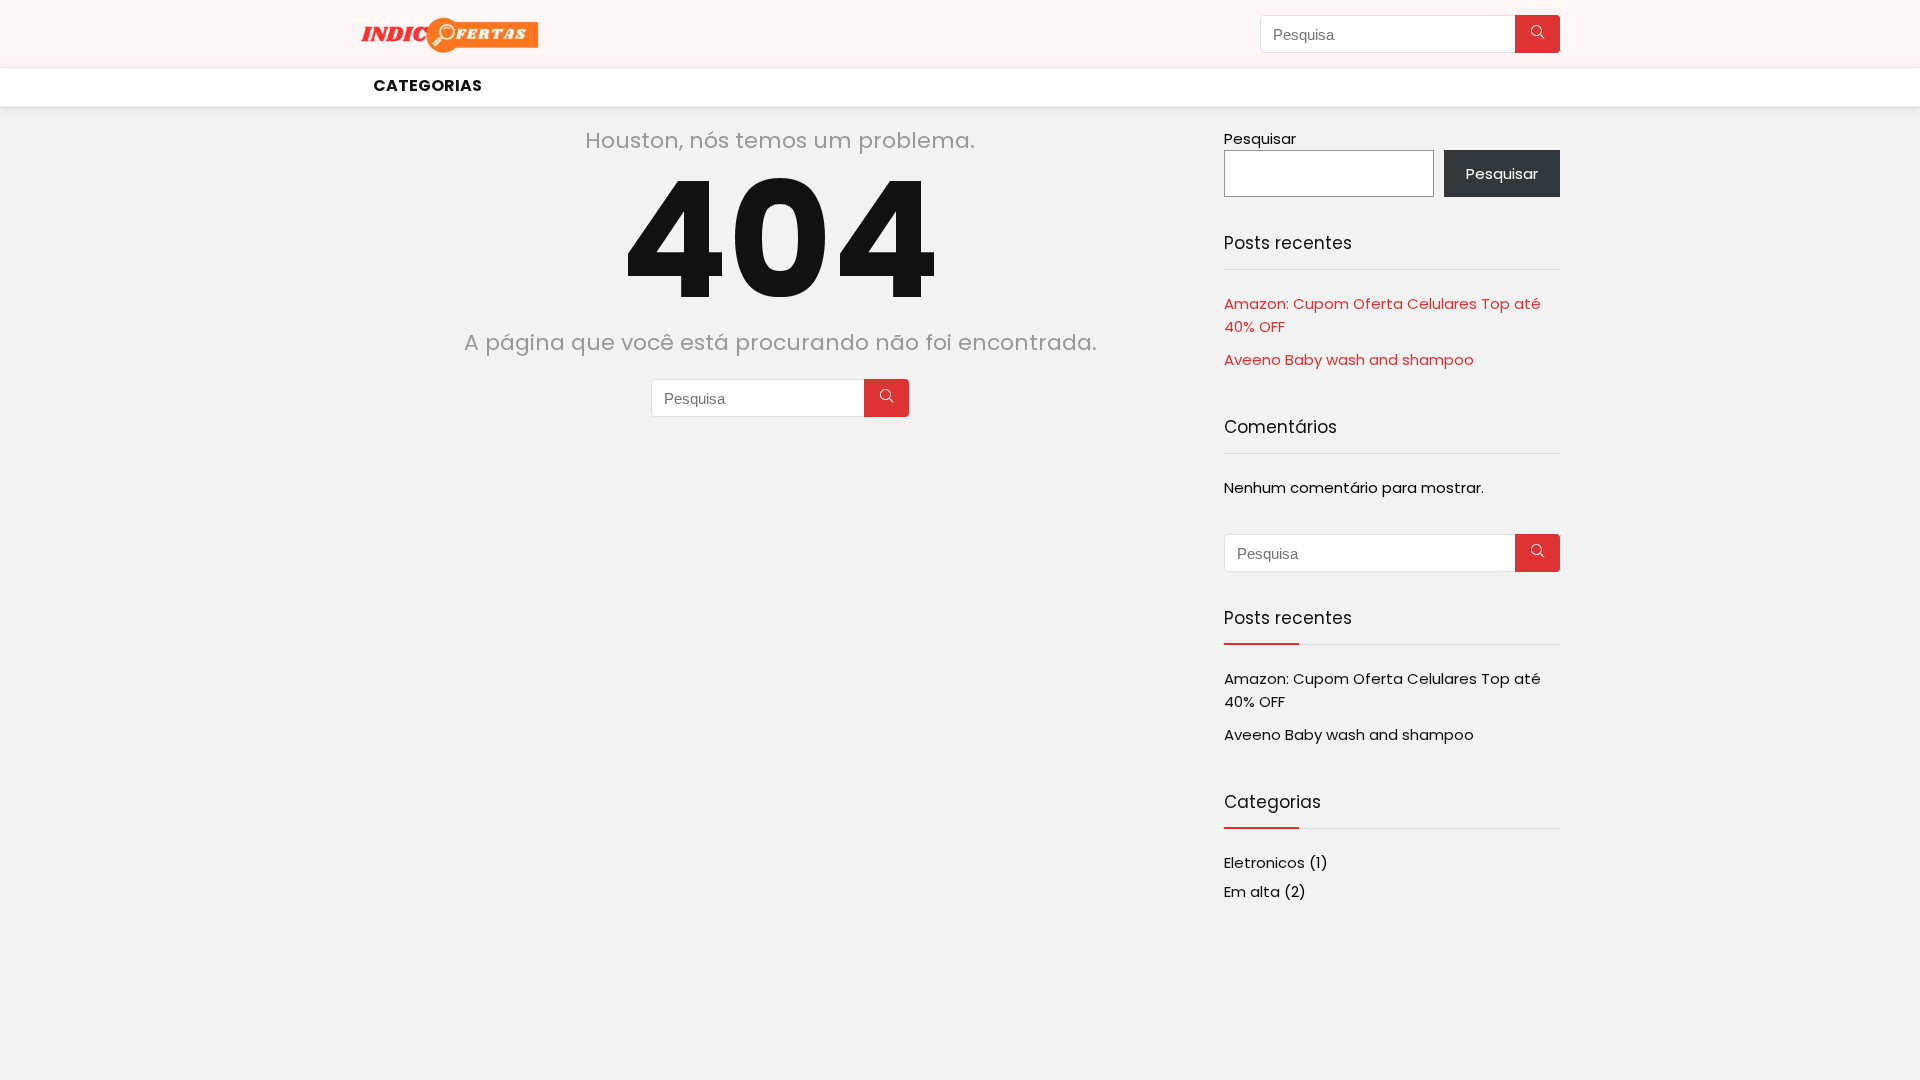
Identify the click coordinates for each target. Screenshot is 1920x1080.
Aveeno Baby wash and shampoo (1349, 359)
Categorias (427, 85)
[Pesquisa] (1537, 34)
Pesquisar (1260, 138)
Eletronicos (1264, 862)
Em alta (1252, 891)
